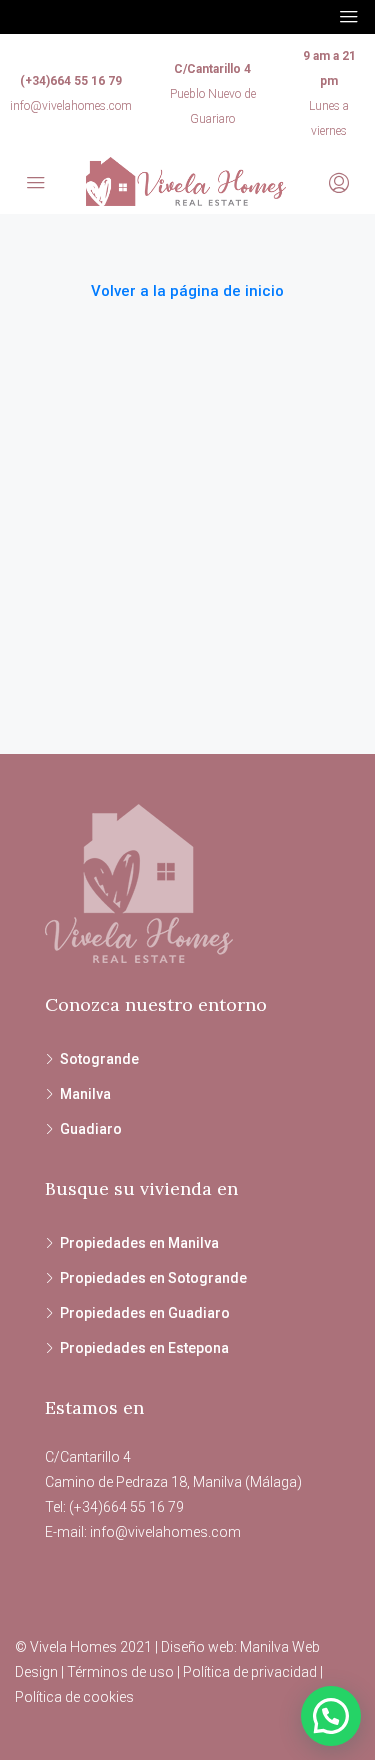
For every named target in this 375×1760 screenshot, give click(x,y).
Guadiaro (91, 1129)
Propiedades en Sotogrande (153, 1278)
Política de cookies (74, 1697)
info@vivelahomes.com (71, 106)
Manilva (85, 1094)
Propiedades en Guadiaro (145, 1313)
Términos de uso (120, 1672)
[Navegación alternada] (349, 17)
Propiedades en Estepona (144, 1348)
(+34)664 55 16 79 (71, 81)
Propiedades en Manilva (139, 1243)
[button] (331, 1716)
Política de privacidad (250, 1672)
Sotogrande (99, 1059)
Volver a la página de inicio (187, 291)
